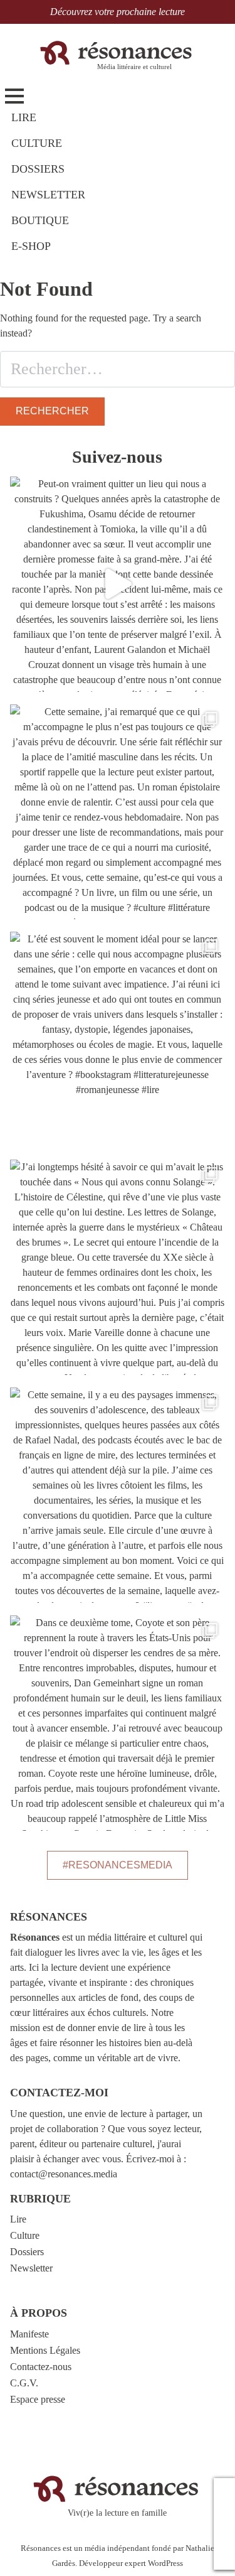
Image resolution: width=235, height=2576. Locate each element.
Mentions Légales (45, 2350)
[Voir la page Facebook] (224, 2535)
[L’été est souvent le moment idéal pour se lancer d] (118, 1039)
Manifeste (29, 2334)
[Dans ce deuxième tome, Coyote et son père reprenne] (118, 1723)
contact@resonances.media (64, 2174)
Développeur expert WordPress (131, 2563)
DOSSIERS (38, 169)
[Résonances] (117, 52)
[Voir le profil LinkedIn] (224, 2556)
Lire (18, 2219)
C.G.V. (24, 2383)
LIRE (24, 117)
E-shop (31, 246)
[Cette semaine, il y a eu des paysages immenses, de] (118, 1495)
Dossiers (27, 2252)
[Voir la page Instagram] (224, 2513)
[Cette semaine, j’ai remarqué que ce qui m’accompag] (118, 812)
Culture (25, 2235)
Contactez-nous (41, 2367)
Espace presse (38, 2399)
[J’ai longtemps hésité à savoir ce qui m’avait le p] (118, 1267)
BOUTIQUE (40, 220)
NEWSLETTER (48, 195)
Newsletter (31, 2268)
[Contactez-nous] (224, 2492)
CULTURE (37, 143)
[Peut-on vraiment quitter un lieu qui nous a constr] (118, 584)
